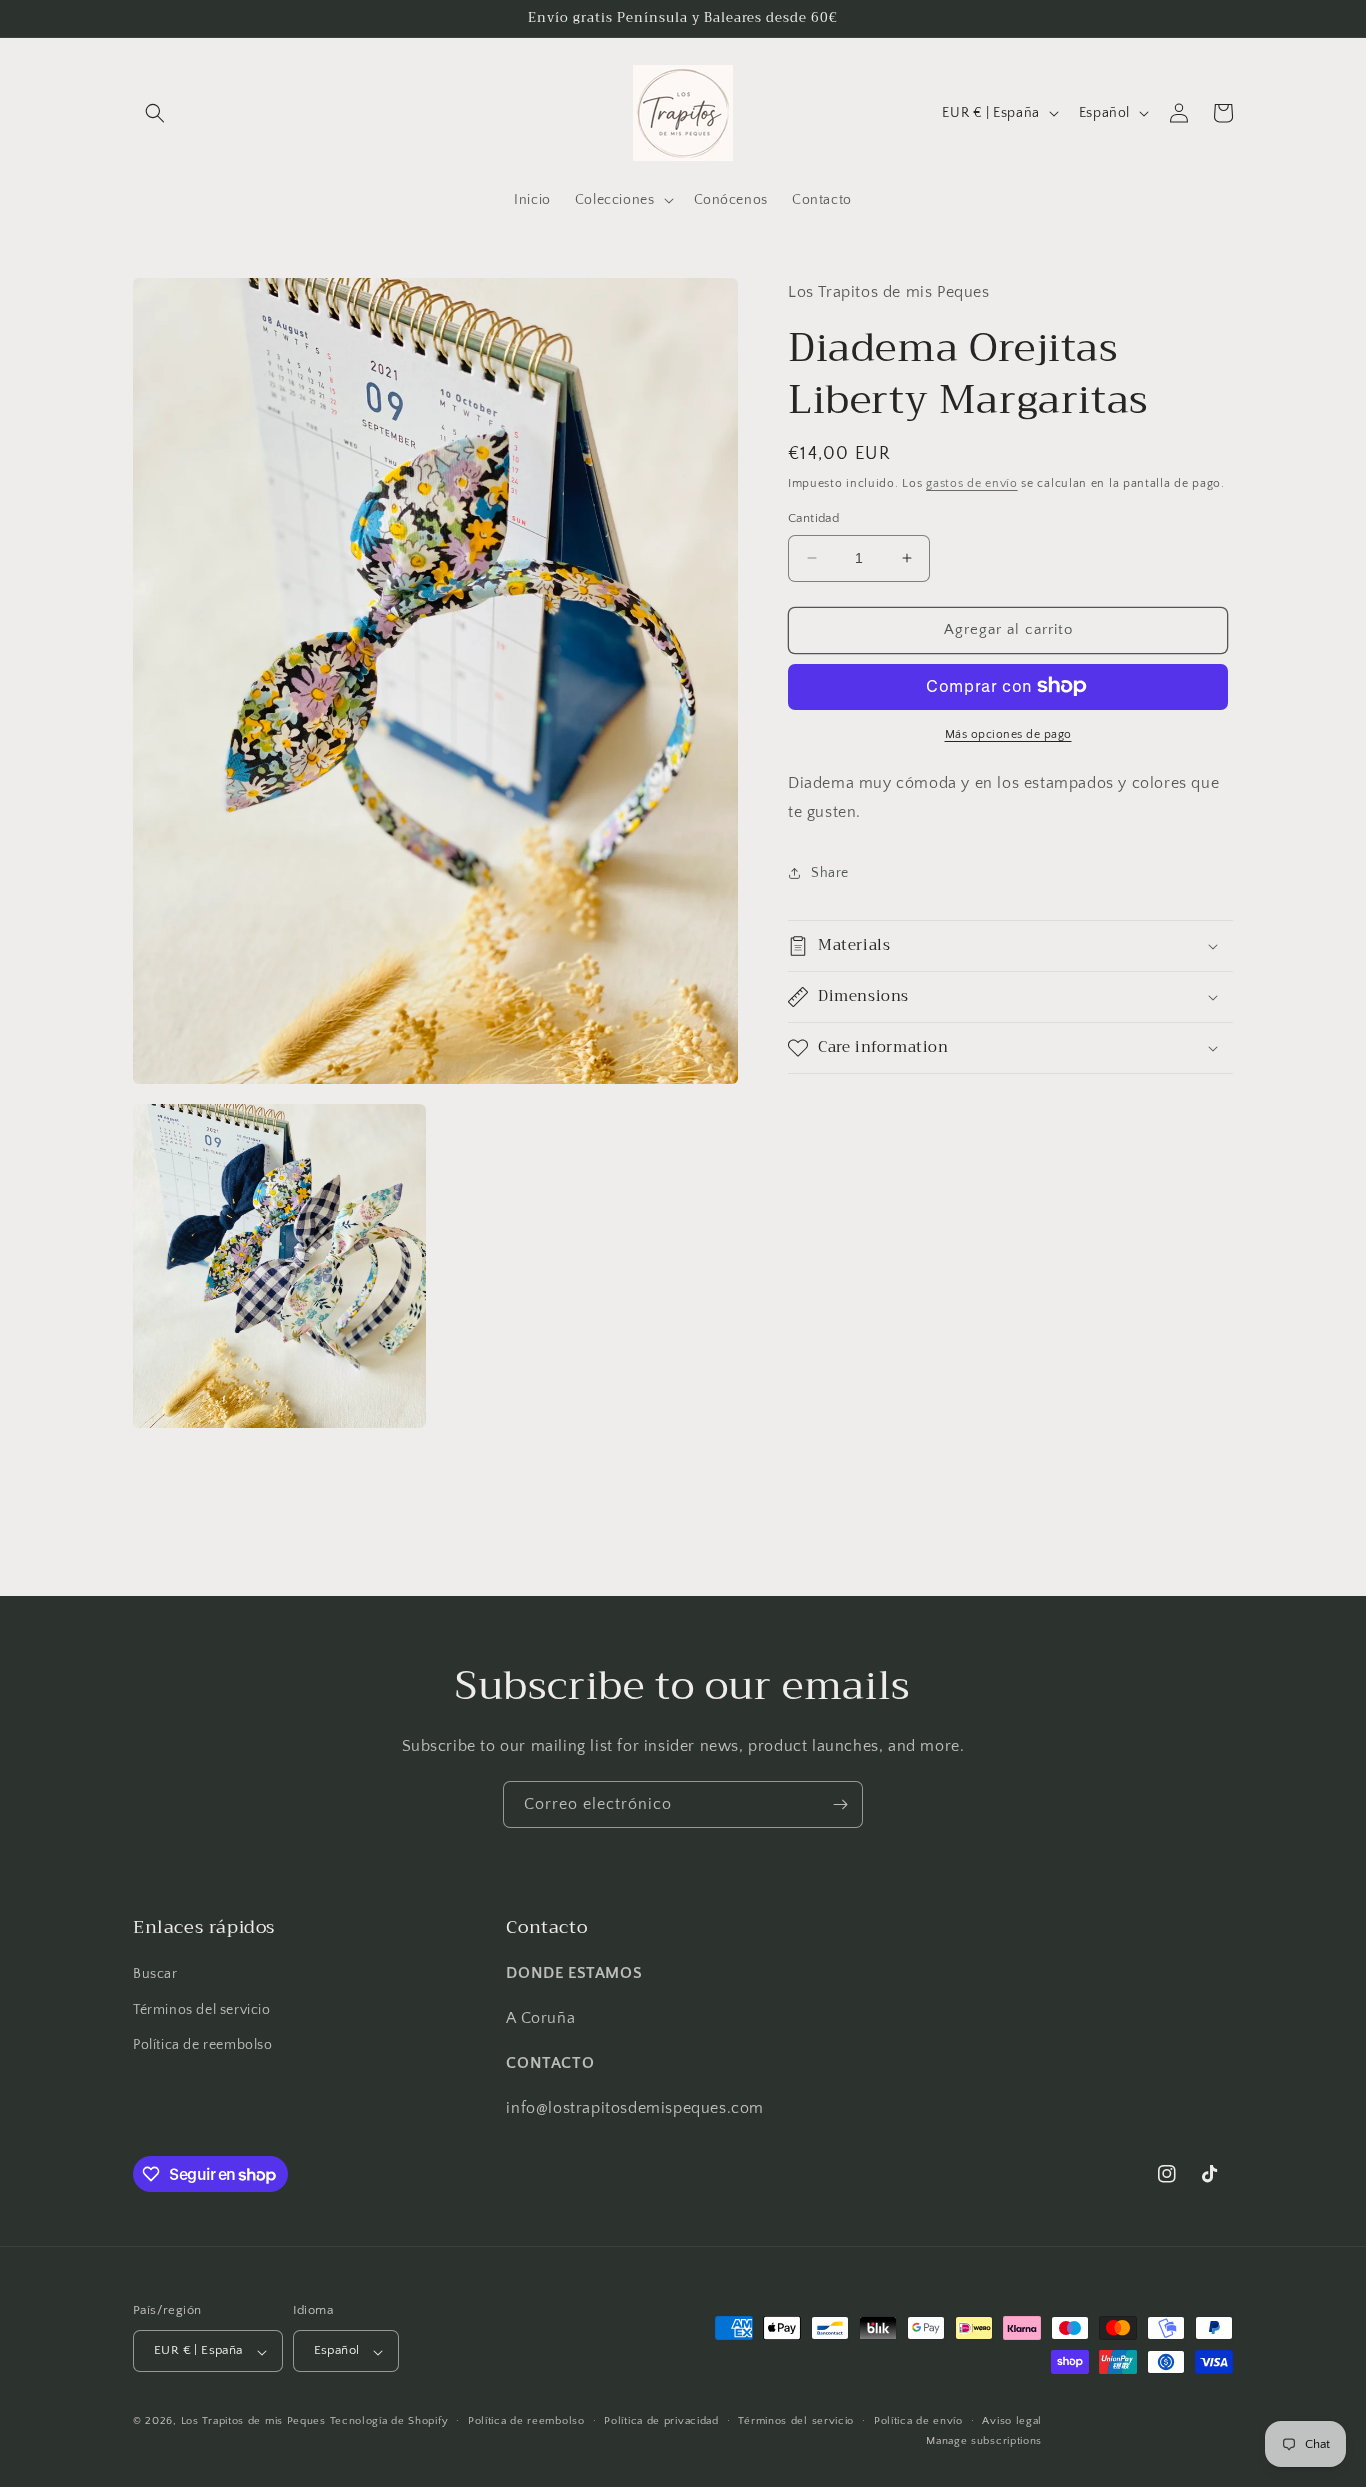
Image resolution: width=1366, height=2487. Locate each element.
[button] (155, 113)
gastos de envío (972, 482)
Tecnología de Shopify (389, 2422)
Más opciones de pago (1008, 733)
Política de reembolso (203, 2045)
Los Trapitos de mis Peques (253, 2422)
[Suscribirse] (840, 1804)
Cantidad (813, 518)
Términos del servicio (202, 2009)
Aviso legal (1012, 2422)
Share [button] (830, 872)
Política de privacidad (661, 2422)
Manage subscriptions (984, 2441)
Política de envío (918, 2422)
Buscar (155, 1974)
